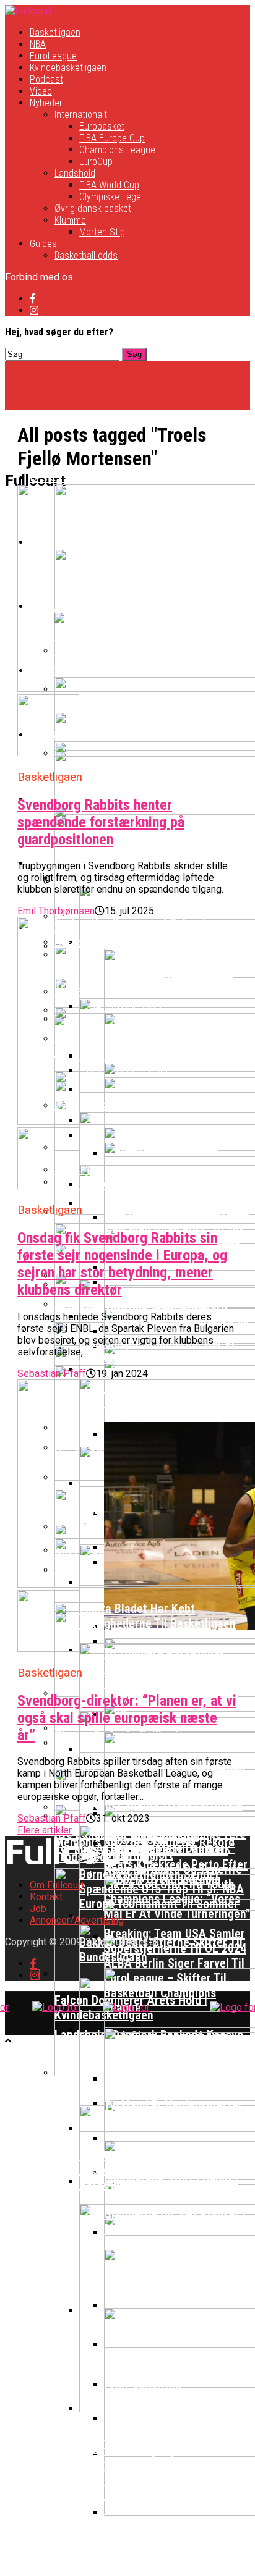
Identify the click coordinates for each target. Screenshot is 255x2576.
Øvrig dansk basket (93, 208)
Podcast (46, 79)
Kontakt (46, 1897)
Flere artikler (45, 1830)
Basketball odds (86, 255)
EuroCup (96, 162)
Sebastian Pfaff (52, 1374)
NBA (38, 44)
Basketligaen (55, 32)
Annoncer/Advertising (77, 1920)
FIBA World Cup (109, 185)
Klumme (70, 220)
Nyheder (46, 103)
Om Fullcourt (57, 1885)
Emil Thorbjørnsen (56, 911)
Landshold (75, 173)
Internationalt (81, 115)
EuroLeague (53, 56)
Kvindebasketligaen (68, 68)
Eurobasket (102, 126)
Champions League (117, 150)
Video (41, 91)
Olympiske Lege (110, 197)
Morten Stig (102, 232)
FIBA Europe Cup (112, 138)
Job (38, 1909)
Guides (43, 244)
